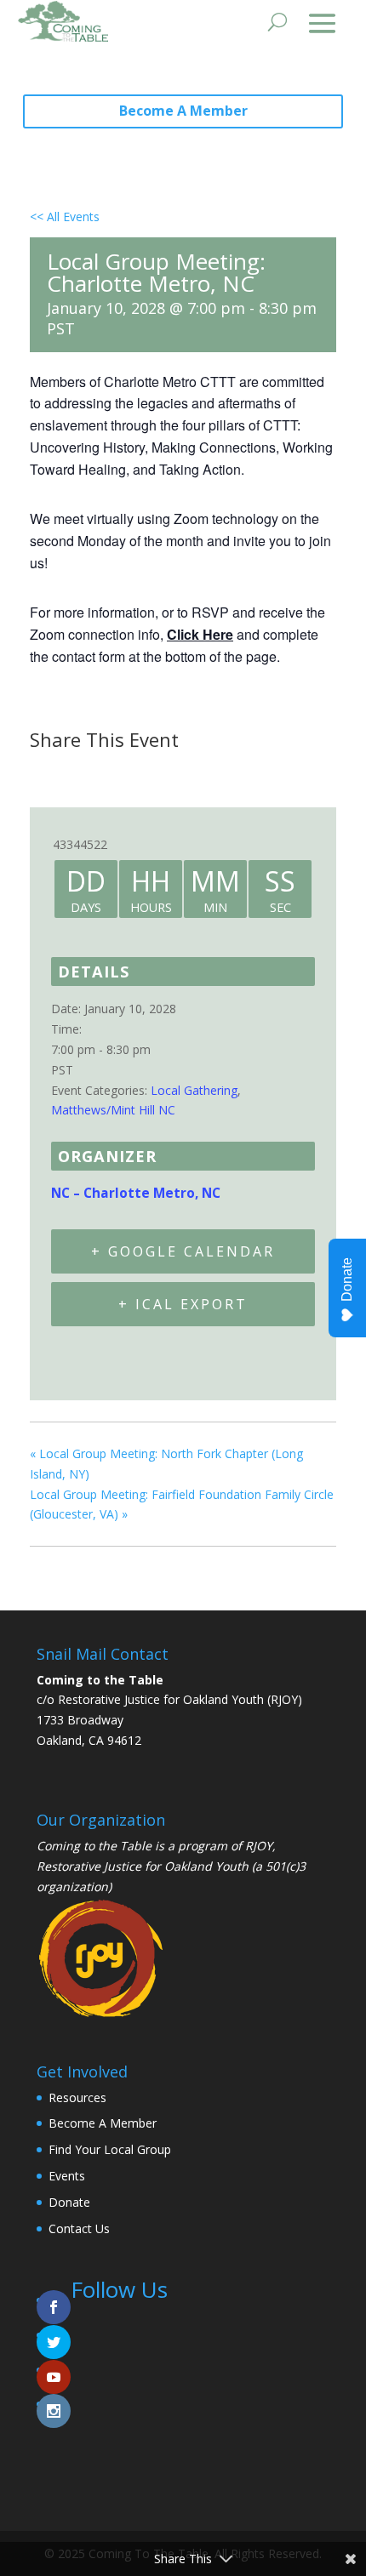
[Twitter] (88, 772)
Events (67, 2176)
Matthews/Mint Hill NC (113, 1110)
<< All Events (65, 217)
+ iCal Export (183, 1304)
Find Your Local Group (110, 2149)
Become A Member (183, 111)
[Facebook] (48, 772)
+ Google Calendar (183, 1251)
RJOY (259, 1846)
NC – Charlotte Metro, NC (136, 1193)
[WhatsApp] (174, 772)
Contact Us (79, 2228)
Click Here (200, 634)
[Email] (131, 772)
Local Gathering (194, 1090)
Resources (77, 2097)
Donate (69, 2202)
